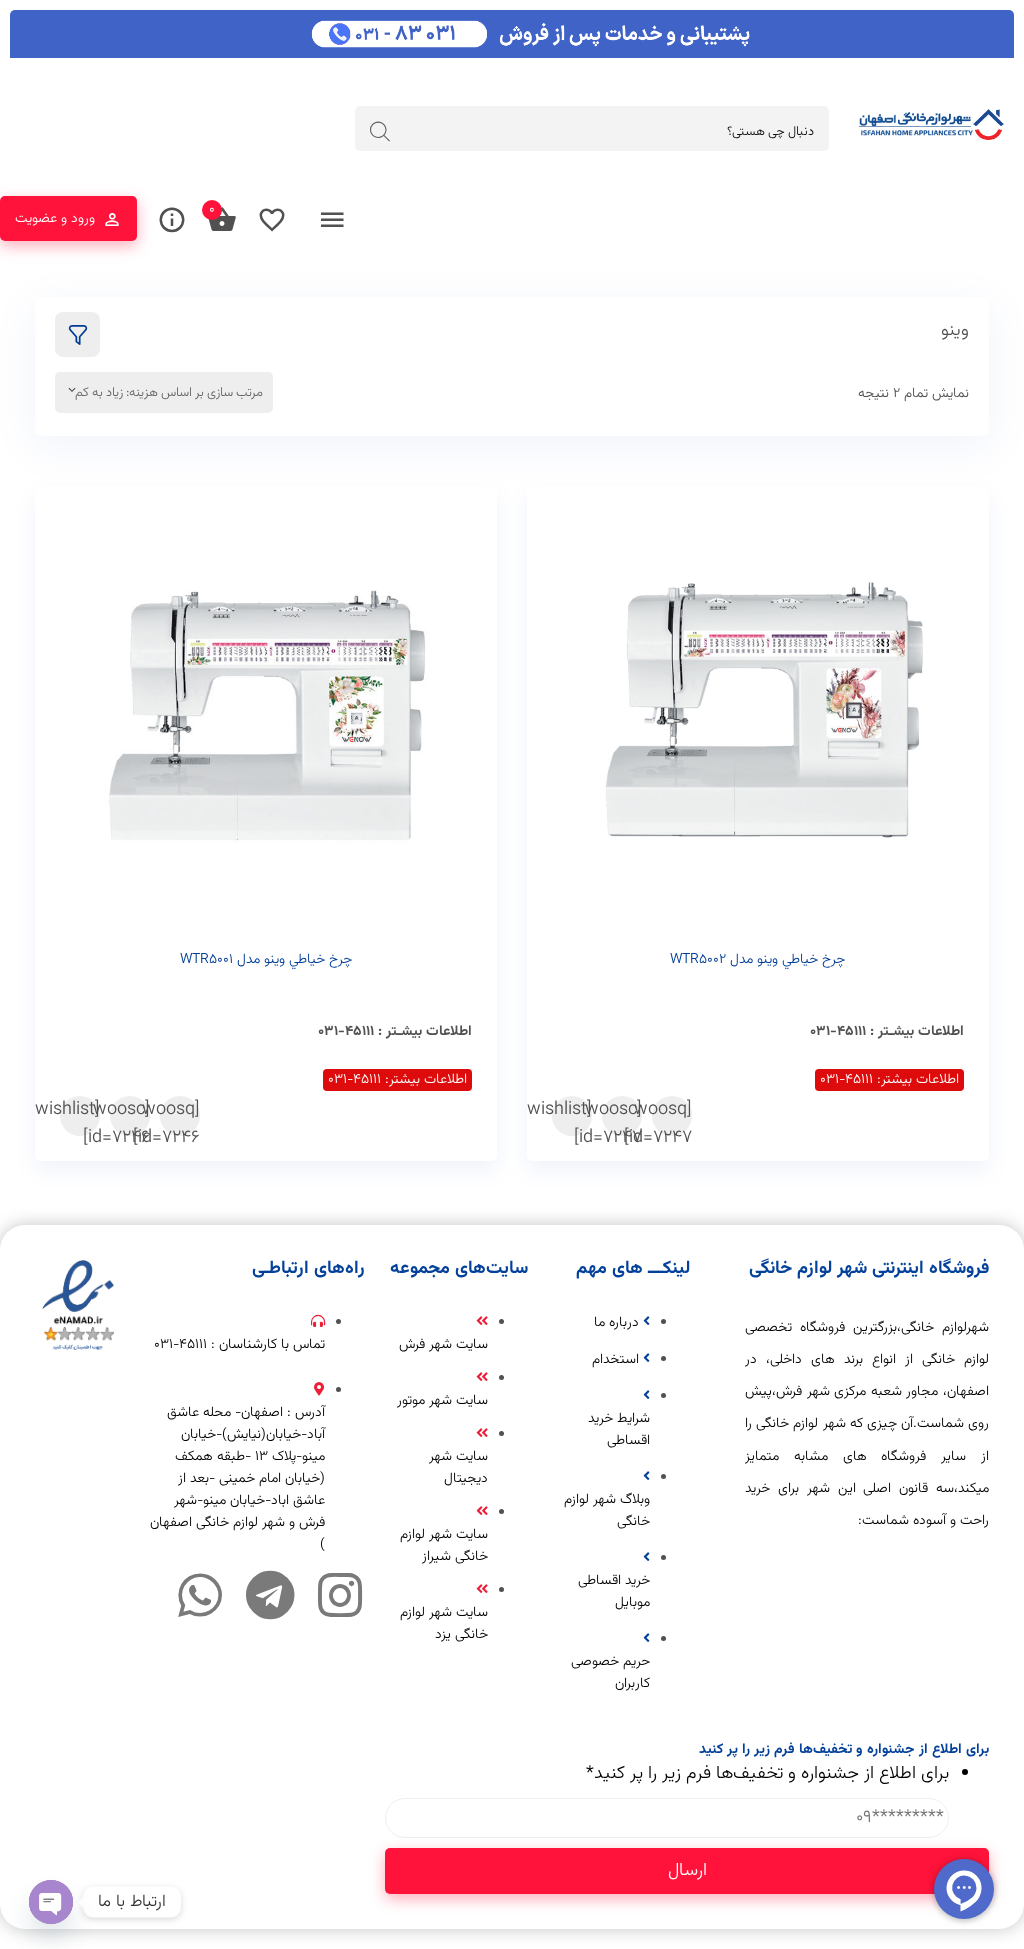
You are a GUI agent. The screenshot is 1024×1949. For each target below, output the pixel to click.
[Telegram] (270, 1595)
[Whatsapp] (200, 1595)
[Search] (380, 131)
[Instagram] (340, 1595)
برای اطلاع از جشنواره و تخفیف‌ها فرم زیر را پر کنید (767, 1774)
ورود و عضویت (55, 219)
